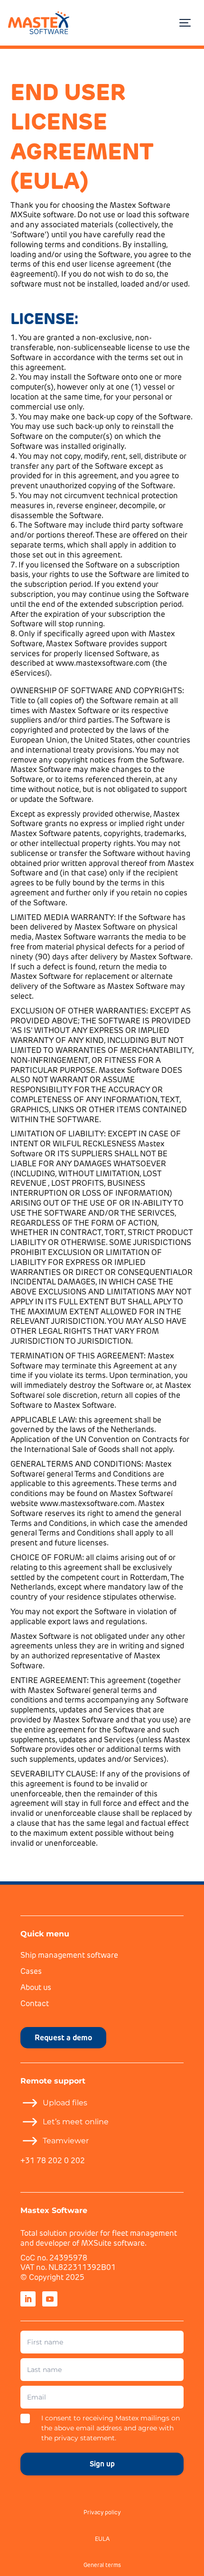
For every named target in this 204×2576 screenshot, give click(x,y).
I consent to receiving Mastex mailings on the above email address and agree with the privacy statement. (111, 2428)
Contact (35, 2004)
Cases (31, 1972)
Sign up (102, 2464)
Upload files (65, 2103)
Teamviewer (66, 2141)
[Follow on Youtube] (50, 2299)
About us (36, 1988)
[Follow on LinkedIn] (28, 2299)
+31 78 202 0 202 (53, 2161)
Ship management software (69, 1956)
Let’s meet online (76, 2122)
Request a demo (63, 2037)
